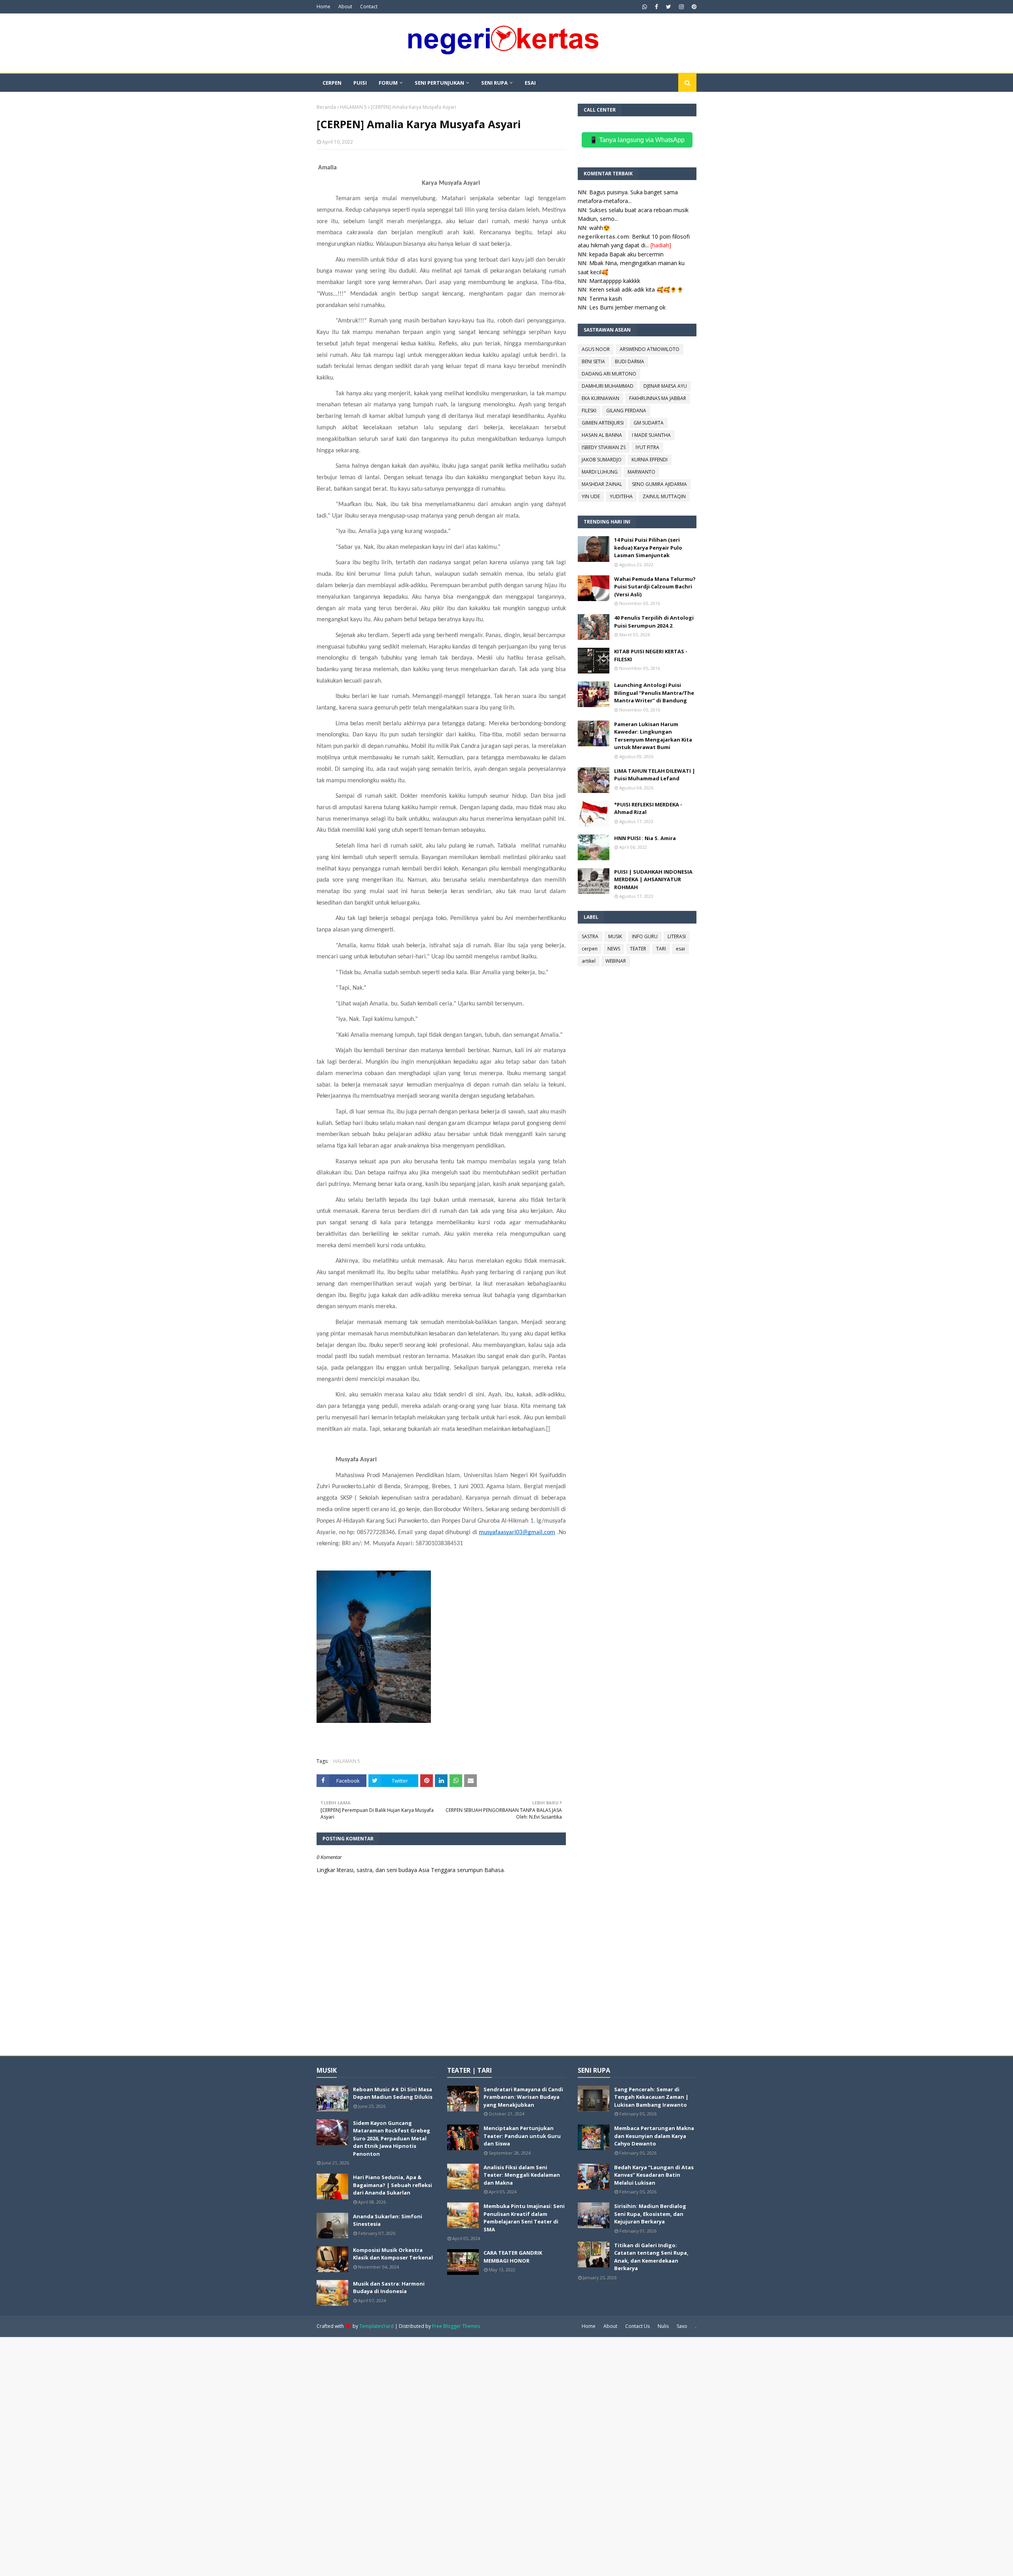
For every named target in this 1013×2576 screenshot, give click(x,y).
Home (323, 7)
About (345, 7)
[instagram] (681, 7)
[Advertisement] (237, 2456)
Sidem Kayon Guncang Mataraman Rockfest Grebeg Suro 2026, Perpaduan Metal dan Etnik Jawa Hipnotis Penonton (392, 2138)
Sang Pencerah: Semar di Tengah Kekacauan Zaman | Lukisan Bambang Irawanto (651, 2097)
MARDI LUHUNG (600, 472)
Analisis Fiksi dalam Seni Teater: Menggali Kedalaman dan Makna (522, 2175)
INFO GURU (645, 936)
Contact (369, 7)
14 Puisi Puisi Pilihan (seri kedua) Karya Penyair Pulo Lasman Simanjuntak (648, 547)
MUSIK (615, 936)
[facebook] (656, 7)
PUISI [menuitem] (360, 83)
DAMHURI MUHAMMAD (608, 386)
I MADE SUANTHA (651, 435)
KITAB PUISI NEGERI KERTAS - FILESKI (651, 655)
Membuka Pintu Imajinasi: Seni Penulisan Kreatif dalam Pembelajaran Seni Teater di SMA (524, 2218)
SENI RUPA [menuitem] (494, 83)
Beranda (326, 107)
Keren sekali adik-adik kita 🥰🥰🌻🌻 (636, 289)
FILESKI (589, 411)
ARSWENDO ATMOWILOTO (650, 349)
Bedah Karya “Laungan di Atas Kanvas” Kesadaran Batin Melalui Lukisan (654, 2175)
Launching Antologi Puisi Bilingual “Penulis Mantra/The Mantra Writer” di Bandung (654, 693)
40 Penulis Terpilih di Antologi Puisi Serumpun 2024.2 (654, 622)
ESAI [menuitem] (530, 83)
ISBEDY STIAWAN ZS (604, 447)
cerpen (590, 949)
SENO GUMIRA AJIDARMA (659, 484)
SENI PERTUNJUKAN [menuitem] (439, 83)
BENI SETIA (593, 361)
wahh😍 (599, 228)
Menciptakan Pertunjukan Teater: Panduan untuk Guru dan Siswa (522, 2136)
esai (680, 949)
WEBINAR (616, 961)
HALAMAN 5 (353, 107)
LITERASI (677, 936)
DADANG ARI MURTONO (609, 374)
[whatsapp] (645, 7)
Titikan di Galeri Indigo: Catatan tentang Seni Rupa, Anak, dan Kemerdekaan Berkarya (651, 2257)
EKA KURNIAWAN (600, 398)
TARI (661, 949)
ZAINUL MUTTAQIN (664, 496)
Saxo (682, 2326)
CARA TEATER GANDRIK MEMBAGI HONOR (513, 2257)
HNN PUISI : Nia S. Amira (645, 838)
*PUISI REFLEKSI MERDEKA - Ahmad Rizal (648, 808)
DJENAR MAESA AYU (665, 386)
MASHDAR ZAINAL (602, 484)
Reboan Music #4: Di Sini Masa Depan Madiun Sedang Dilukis (393, 2093)
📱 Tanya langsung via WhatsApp (637, 140)
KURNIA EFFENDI (650, 460)
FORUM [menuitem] (388, 83)
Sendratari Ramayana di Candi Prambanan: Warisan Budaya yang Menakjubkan (523, 2097)
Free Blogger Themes (456, 2326)
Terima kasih (606, 299)
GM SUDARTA (649, 423)
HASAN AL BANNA (602, 435)
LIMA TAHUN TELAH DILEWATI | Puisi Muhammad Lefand (655, 775)
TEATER (638, 949)
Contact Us (637, 2326)
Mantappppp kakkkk (615, 281)
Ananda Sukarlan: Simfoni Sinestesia (388, 2220)
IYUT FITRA (647, 447)
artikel (589, 961)
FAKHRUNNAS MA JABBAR (658, 398)
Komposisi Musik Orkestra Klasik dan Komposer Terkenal (393, 2254)
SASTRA (590, 936)
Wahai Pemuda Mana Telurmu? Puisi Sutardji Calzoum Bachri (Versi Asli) (655, 587)
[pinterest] (693, 7)
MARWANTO (641, 472)
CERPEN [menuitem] (332, 83)
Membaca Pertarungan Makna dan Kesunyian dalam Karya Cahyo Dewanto (654, 2136)
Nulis (663, 2326)
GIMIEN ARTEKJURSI (603, 423)
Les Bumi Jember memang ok (627, 307)
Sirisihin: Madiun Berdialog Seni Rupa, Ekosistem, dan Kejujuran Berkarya (650, 2214)
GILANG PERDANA (626, 411)
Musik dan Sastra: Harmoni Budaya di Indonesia (389, 2288)
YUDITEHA (621, 496)
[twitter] (669, 7)
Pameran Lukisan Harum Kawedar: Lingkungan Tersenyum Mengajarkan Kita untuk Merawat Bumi (653, 736)
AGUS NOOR (596, 349)
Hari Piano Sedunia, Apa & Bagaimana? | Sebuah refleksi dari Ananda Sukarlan (393, 2185)
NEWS (614, 949)
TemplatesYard (377, 2326)
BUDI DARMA (630, 361)
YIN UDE (591, 496)
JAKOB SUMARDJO (602, 460)
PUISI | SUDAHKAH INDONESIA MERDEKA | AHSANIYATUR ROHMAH (653, 879)
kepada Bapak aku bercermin (626, 254)
